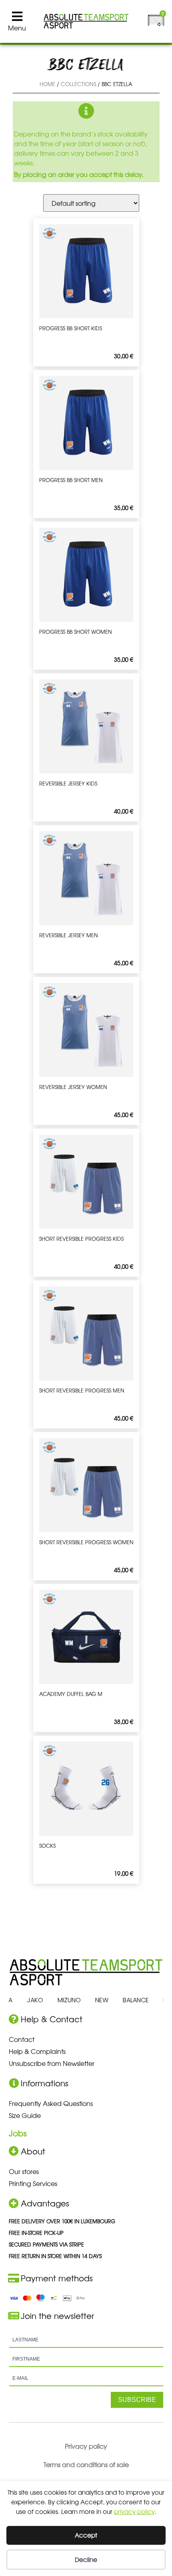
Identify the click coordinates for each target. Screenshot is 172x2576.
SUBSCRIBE (137, 2400)
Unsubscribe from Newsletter (52, 2063)
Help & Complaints (37, 2051)
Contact (22, 2039)
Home (47, 84)
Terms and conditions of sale (86, 2464)
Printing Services (33, 2183)
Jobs (18, 2133)
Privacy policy (86, 2446)
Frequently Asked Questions (51, 2103)
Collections (78, 84)
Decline (86, 2559)
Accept (86, 2535)
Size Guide (25, 2115)
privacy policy (134, 2511)
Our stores (24, 2171)
